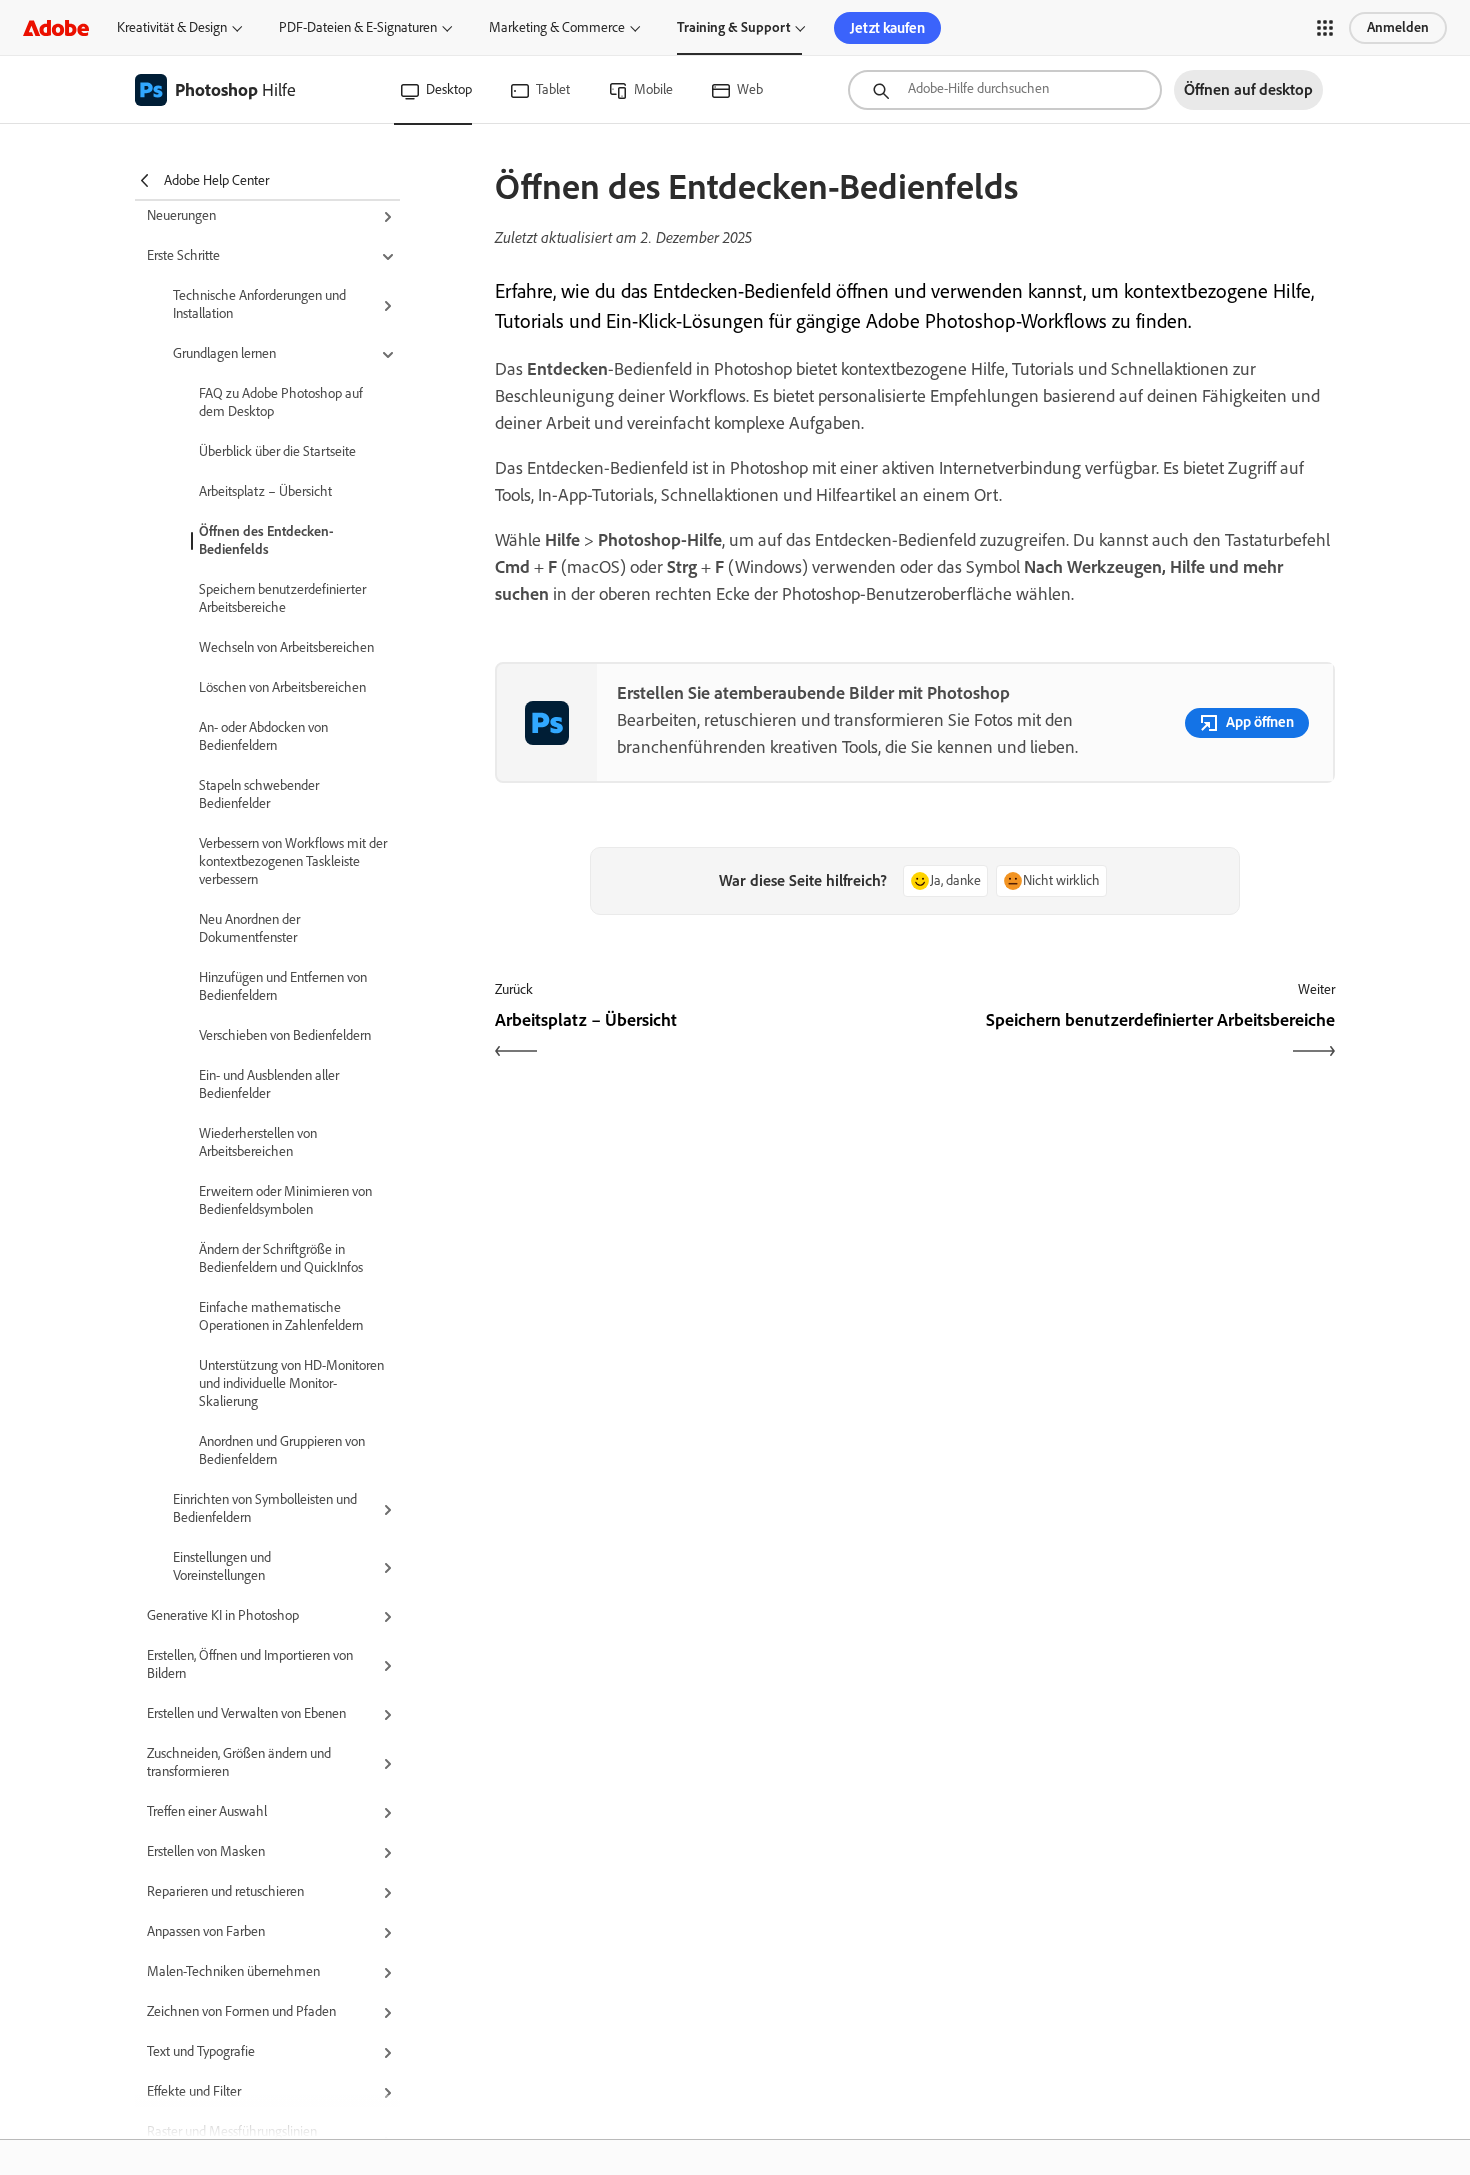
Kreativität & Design (172, 27)
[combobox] (1005, 90)
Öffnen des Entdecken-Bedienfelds (266, 540)
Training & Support (733, 27)
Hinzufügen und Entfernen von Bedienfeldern (283, 986)
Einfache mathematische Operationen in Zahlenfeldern (281, 1316)
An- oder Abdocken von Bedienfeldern (263, 736)
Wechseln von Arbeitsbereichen (286, 647)
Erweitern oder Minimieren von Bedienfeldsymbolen (285, 1200)
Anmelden (1398, 27)
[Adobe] (56, 27)
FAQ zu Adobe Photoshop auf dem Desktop (281, 402)
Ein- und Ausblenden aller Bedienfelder (269, 1084)
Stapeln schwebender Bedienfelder (259, 794)
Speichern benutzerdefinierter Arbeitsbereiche (282, 598)
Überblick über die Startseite (277, 451)
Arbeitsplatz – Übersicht (265, 491)
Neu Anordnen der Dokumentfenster (249, 928)
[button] (1325, 28)
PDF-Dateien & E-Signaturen (358, 27)
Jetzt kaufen (887, 28)
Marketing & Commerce (557, 27)
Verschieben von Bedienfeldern (285, 1035)
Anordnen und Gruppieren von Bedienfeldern (282, 1450)
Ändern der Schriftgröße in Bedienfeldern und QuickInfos (281, 1258)
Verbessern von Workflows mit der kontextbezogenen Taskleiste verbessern (293, 861)
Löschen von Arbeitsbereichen (282, 687)
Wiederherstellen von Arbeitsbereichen (258, 1142)
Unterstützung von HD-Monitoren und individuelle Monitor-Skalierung (291, 1383)
